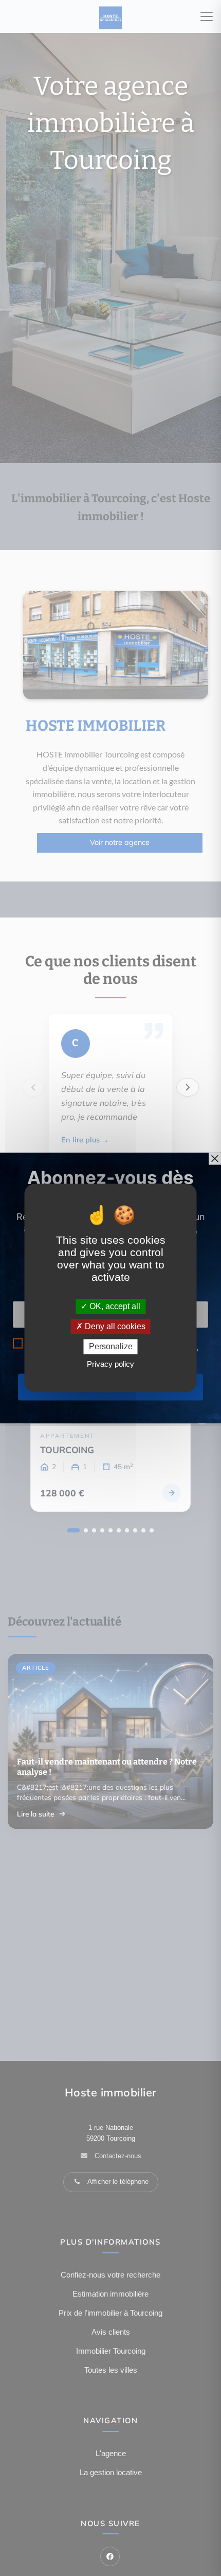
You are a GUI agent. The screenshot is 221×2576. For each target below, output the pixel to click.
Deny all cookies (114, 1326)
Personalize (111, 1346)
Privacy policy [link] (110, 1364)
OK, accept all (114, 1306)
